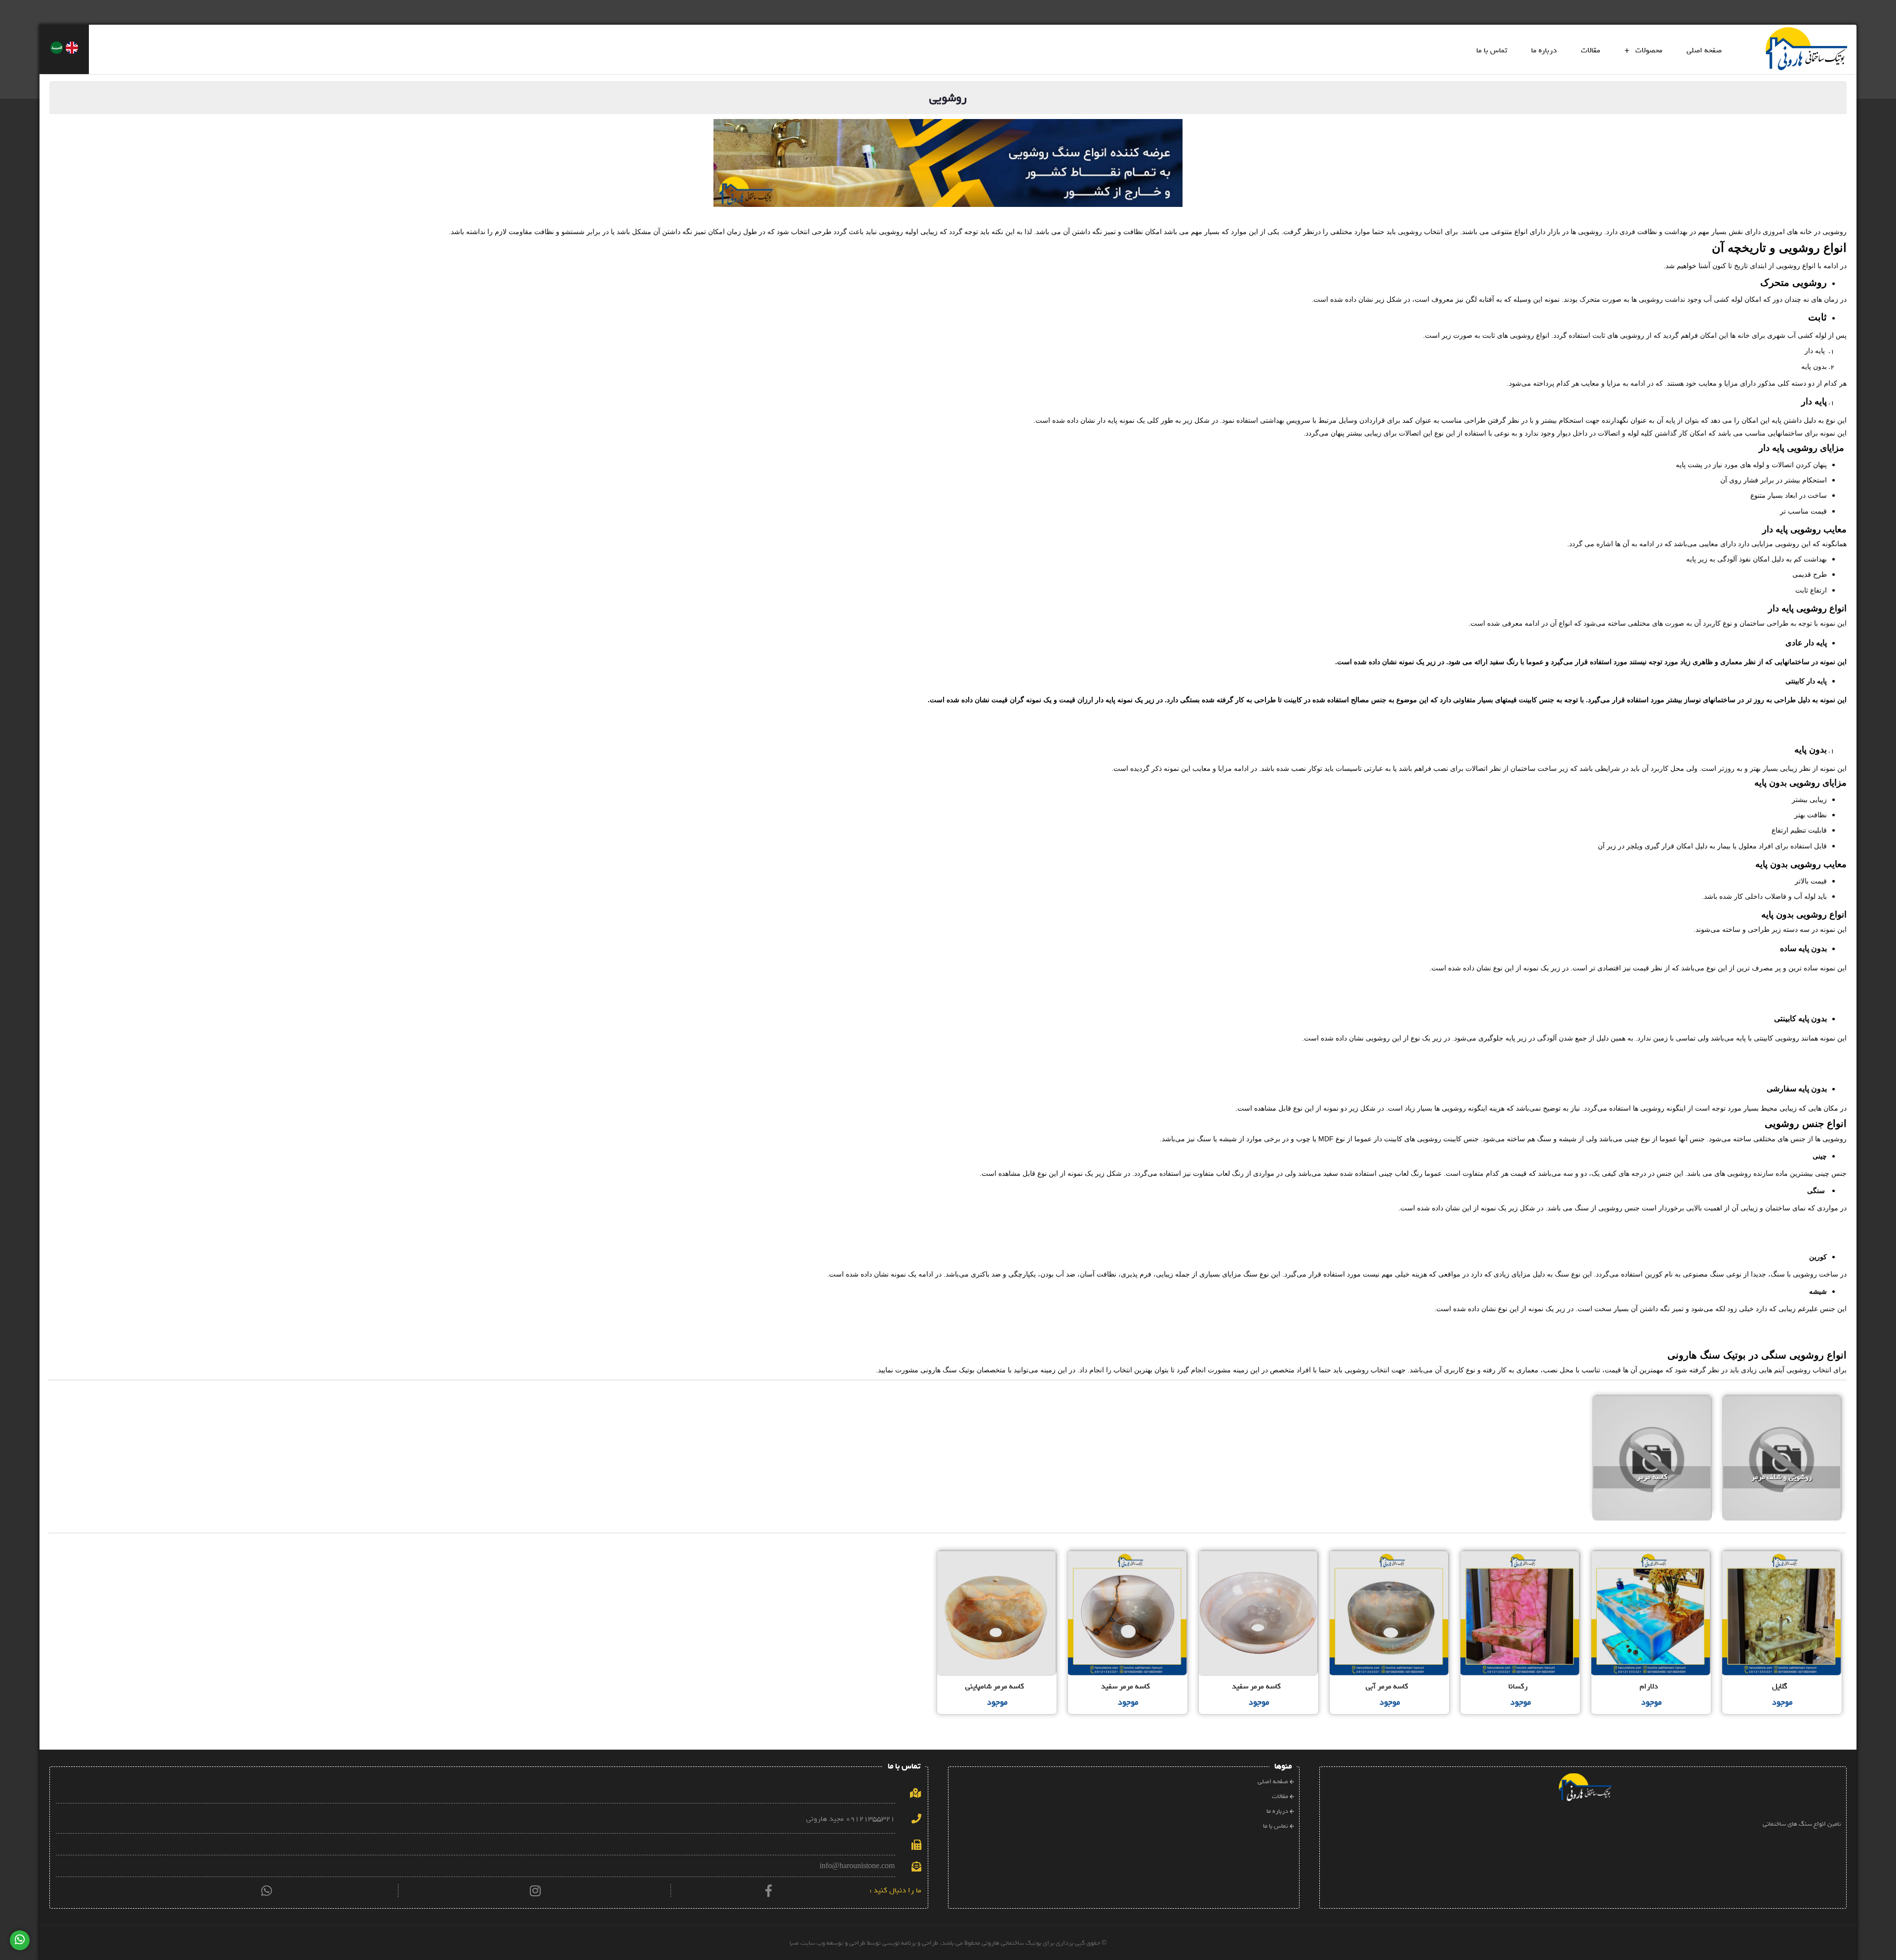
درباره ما (1544, 50)
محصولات (1643, 50)
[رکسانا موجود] (1521, 1553)
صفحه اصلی (1704, 50)
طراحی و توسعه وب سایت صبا (828, 1943)
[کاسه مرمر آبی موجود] (1390, 1553)
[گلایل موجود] (1782, 1553)
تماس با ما (1492, 50)
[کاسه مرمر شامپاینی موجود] (998, 1553)
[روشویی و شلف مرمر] (1782, 1400)
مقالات (1591, 50)
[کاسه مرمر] (1653, 1400)
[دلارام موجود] (1652, 1553)
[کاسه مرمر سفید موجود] (1259, 1553)
